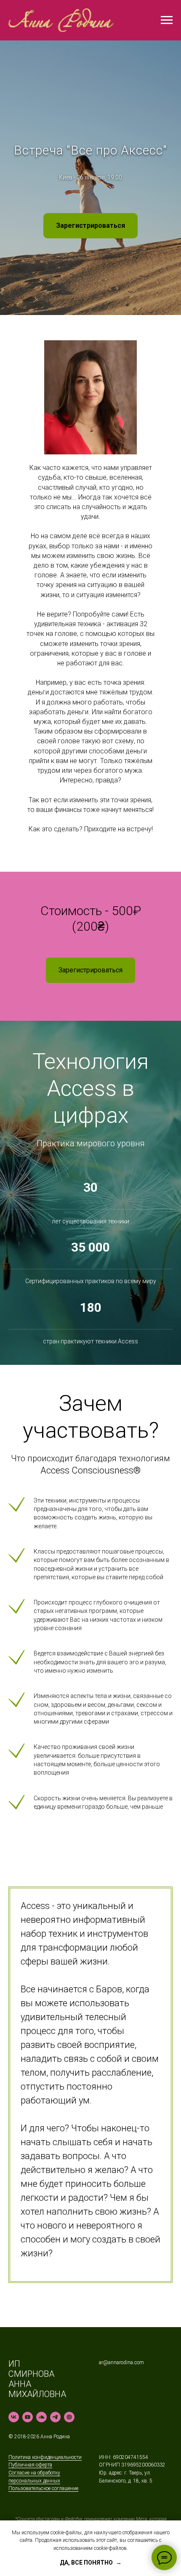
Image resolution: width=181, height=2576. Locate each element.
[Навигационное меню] (167, 20)
